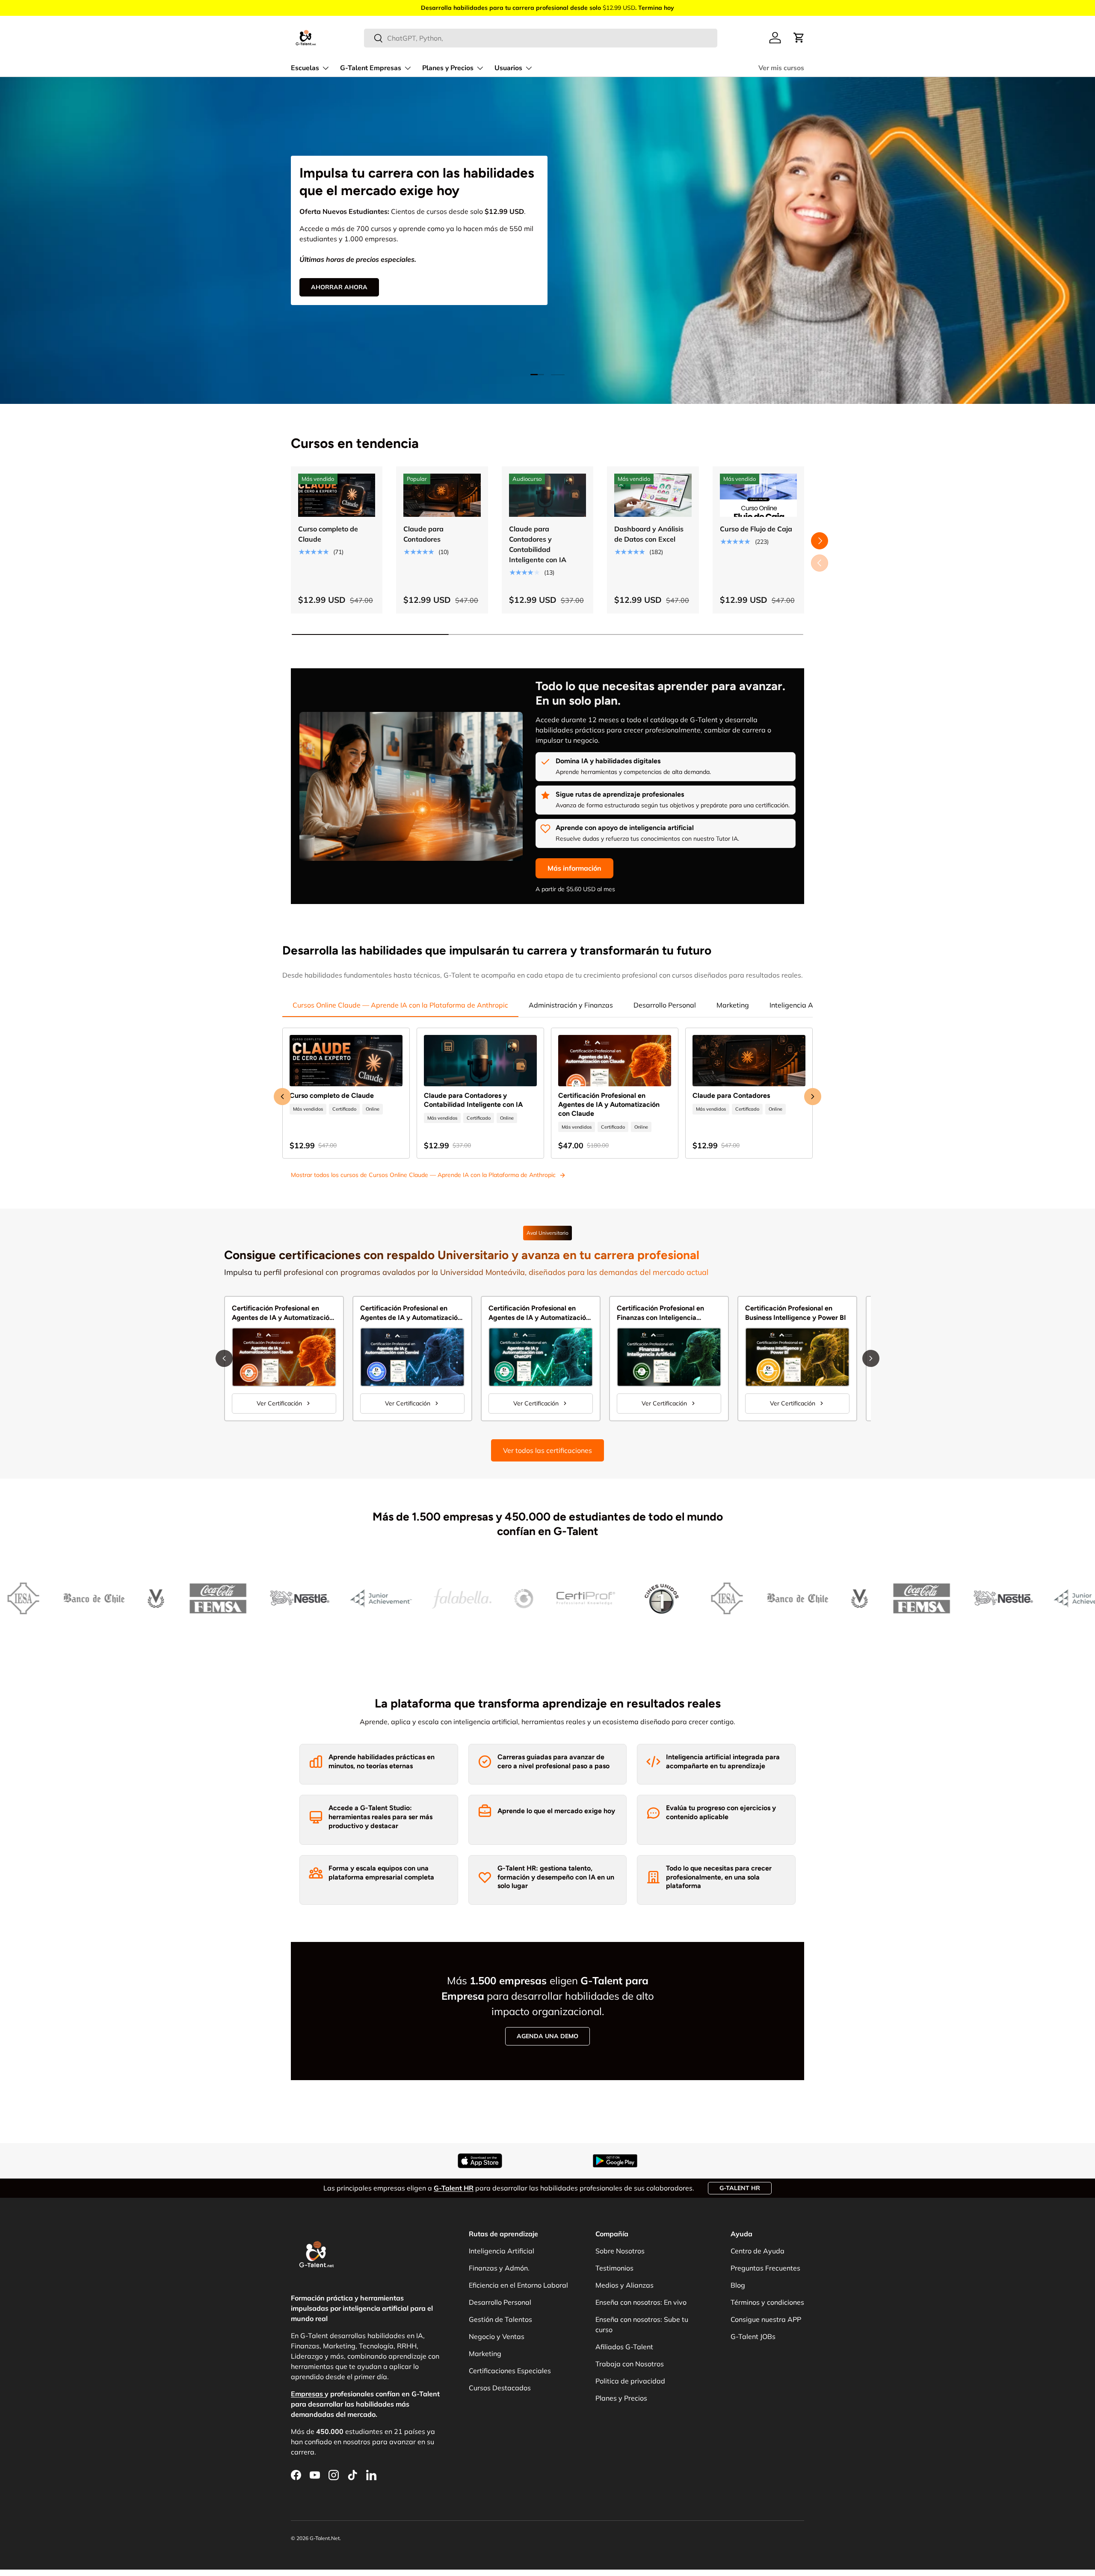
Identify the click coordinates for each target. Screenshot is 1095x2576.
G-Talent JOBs (753, 2336)
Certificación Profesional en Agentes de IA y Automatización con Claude (609, 1104)
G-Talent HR (740, 2188)
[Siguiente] (871, 1358)
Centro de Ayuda (758, 2251)
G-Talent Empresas (371, 68)
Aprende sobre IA (451, 273)
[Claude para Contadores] (442, 495)
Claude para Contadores (423, 534)
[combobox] (541, 38)
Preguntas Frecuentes (765, 2268)
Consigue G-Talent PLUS (351, 273)
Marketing (733, 1005)
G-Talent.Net (325, 2538)
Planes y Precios (448, 68)
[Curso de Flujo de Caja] (758, 495)
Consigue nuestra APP (766, 2319)
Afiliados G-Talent (624, 2347)
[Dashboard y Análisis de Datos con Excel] (653, 495)
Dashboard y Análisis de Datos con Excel (649, 534)
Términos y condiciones (767, 2302)
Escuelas (305, 68)
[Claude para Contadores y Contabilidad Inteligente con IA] (547, 495)
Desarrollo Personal (665, 1005)
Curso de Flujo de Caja (756, 529)
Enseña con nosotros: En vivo (641, 2302)
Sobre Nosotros (620, 2251)
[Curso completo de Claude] (337, 495)
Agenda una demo (547, 2036)
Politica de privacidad (630, 2381)
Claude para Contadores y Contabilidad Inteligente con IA (538, 544)
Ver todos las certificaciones (547, 1450)
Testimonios (614, 2268)
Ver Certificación (279, 1403)
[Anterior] (224, 1358)
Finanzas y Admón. (499, 2268)
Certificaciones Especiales (510, 2371)
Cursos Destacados (500, 2388)
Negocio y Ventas (497, 2336)
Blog (738, 2285)
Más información (574, 868)
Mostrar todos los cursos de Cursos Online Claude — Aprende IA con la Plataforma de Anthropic (423, 1175)
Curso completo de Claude (328, 534)
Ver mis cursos (781, 68)
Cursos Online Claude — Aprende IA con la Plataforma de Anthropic (400, 1005)
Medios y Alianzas (624, 2285)
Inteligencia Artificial (802, 1005)
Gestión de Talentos (500, 2319)
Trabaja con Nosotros (630, 2364)
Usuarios (508, 68)
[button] (799, 38)
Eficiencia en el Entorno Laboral (518, 2285)
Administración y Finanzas (571, 1005)
